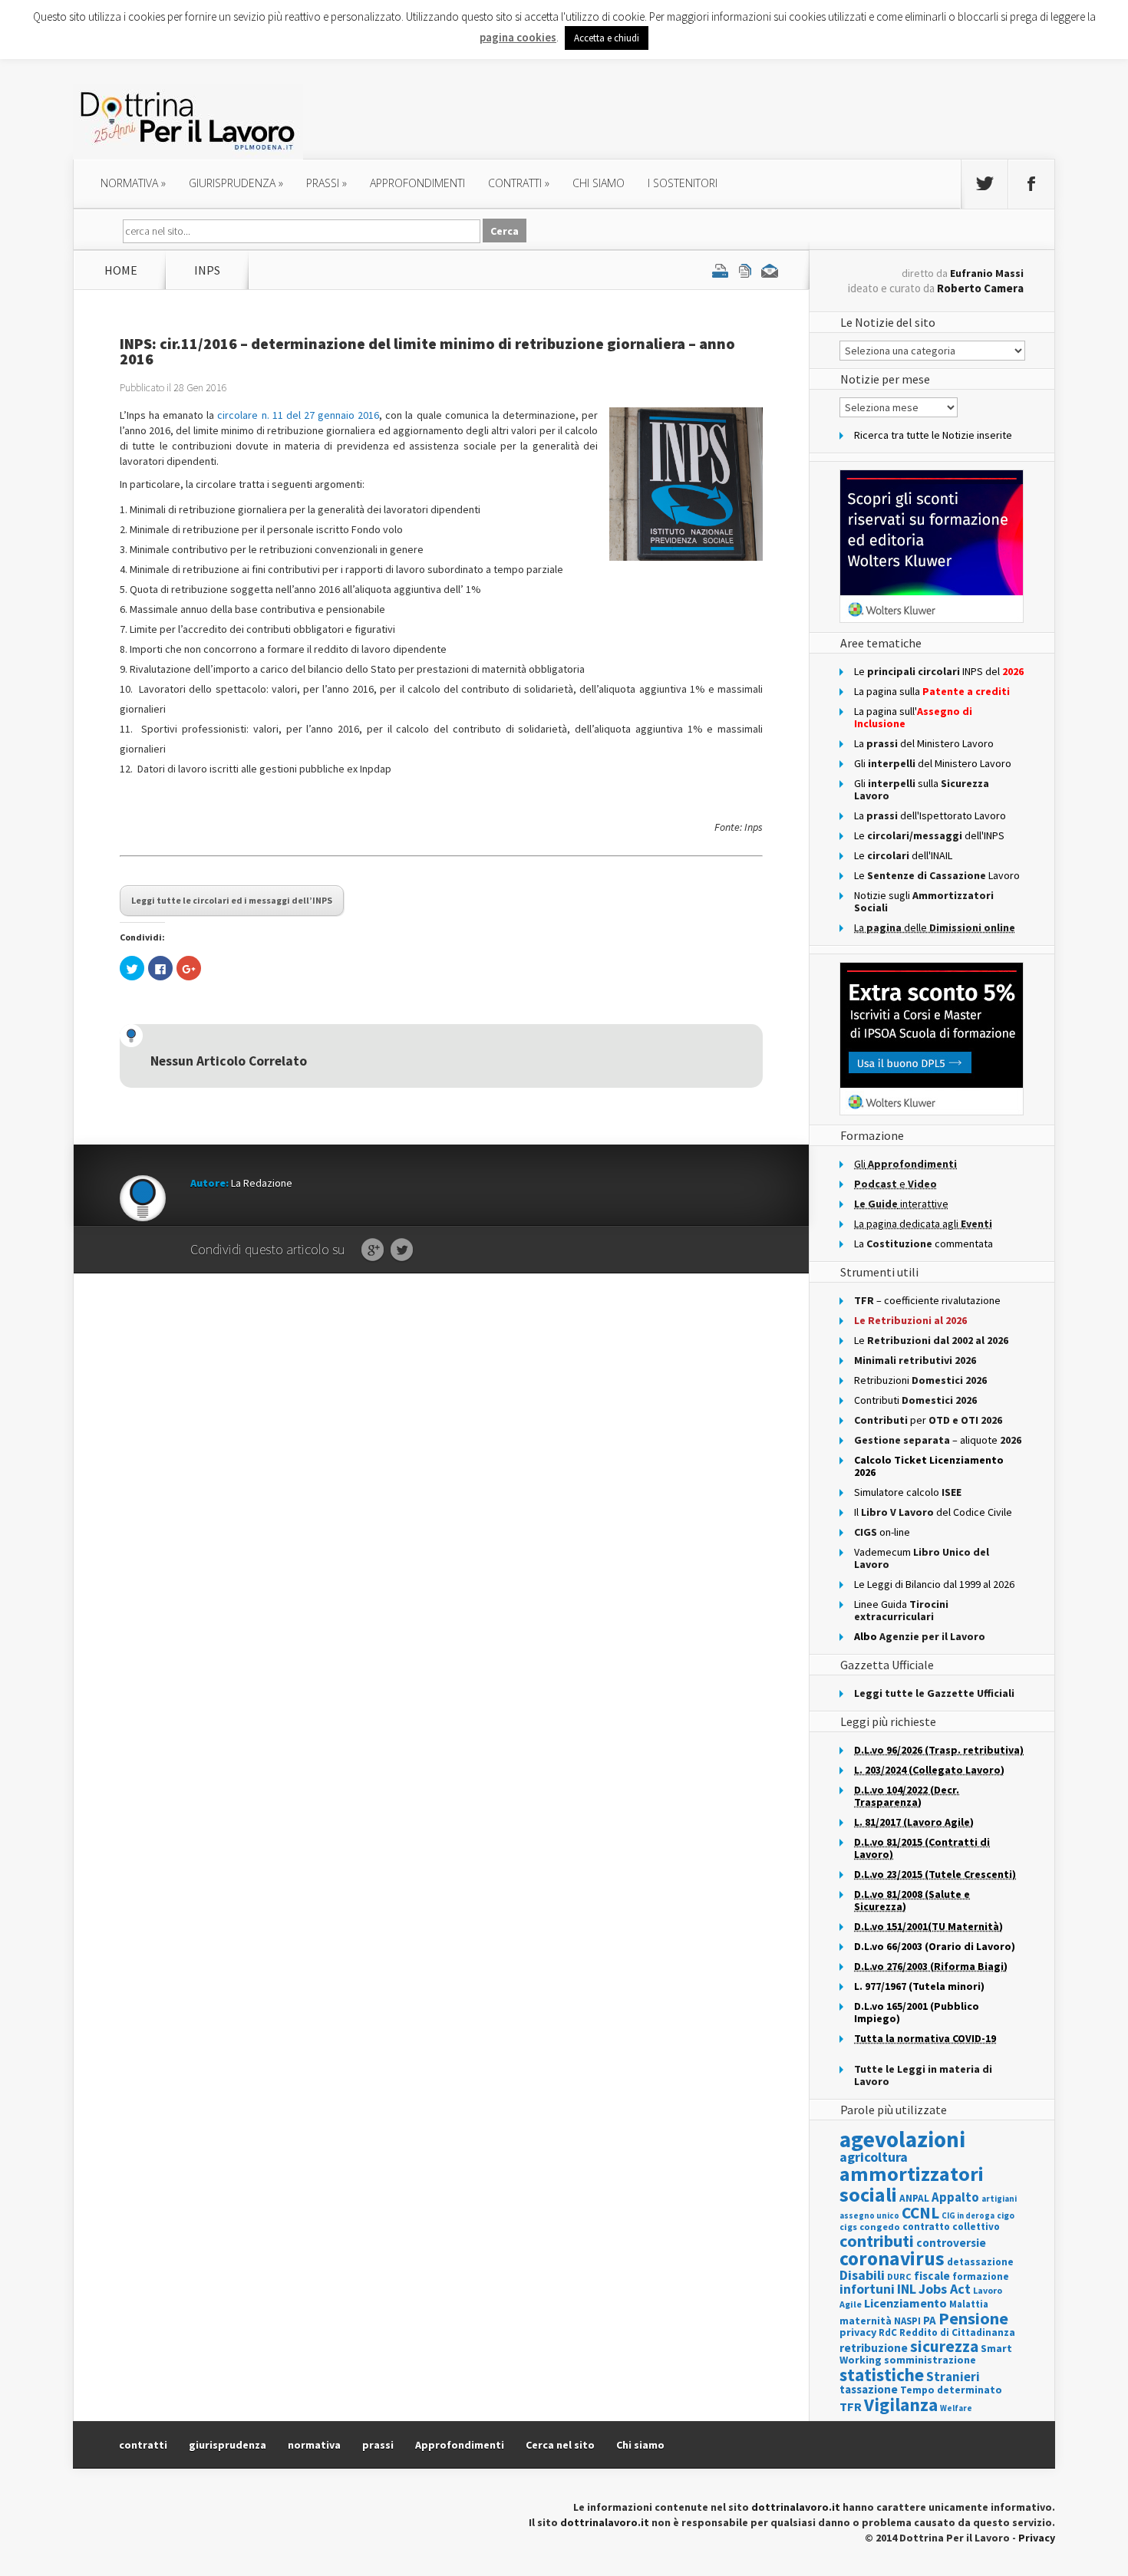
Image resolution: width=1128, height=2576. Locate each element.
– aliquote (938, 1440)
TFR (851, 2406)
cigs (848, 2227)
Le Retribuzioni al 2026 (910, 1320)
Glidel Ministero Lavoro (933, 763)
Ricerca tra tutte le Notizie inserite (933, 435)
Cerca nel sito (560, 2445)
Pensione (973, 2318)
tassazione (869, 2389)
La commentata (924, 1244)
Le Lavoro (937, 875)
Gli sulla (922, 789)
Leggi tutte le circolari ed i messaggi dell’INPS (232, 900)
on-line (882, 1532)
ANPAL (914, 2198)
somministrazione (930, 2360)
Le (931, 1340)
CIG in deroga (968, 2216)
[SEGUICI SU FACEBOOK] (1031, 184)
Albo (920, 1636)
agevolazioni (902, 2139)
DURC (899, 2276)
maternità (866, 2321)
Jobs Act (945, 2289)
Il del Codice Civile (933, 1512)
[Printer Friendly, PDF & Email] (745, 270)
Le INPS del (939, 671)
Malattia (969, 2304)
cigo (1006, 2215)
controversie (951, 2243)
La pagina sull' (913, 717)
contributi (877, 2241)
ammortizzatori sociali (912, 2184)
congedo (880, 2227)
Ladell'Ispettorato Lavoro (930, 815)
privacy (858, 2332)
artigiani (999, 2199)
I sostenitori (683, 183)
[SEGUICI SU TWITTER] (985, 184)
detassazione (980, 2262)
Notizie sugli (924, 901)
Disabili (862, 2275)
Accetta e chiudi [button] (607, 38)
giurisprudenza (236, 183)
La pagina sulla (932, 691)
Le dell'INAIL (903, 855)
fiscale (932, 2276)
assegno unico (869, 2215)
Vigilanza (901, 2405)
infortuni (867, 2289)
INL (907, 2289)
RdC (888, 2332)
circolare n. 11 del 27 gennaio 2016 (298, 415)
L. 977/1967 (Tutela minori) (919, 1986)
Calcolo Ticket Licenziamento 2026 (929, 1466)
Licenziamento (905, 2303)
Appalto (955, 2197)
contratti (519, 183)
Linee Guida (901, 1610)
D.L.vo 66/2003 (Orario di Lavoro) (935, 1946)
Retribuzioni (920, 1380)
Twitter (402, 1250)
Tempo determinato (951, 2390)
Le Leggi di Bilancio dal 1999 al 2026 (934, 1584)
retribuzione (874, 2348)
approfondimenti (417, 183)
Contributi (915, 1400)
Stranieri (953, 2377)
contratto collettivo (951, 2227)
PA (930, 2320)
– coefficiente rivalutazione (927, 1300)
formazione (981, 2276)
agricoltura (874, 2157)
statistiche (882, 2375)
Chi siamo (599, 183)
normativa (133, 183)
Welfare (956, 2408)
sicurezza (944, 2346)
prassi (327, 183)
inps (207, 270)
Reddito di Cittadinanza (957, 2332)
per (928, 1420)
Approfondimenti (460, 2445)
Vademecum (922, 1558)
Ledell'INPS (929, 835)
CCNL (920, 2213)
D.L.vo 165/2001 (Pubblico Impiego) (917, 2012)
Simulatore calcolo (908, 1492)
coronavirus (892, 2258)
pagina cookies (518, 37)
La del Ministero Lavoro (924, 743)
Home (121, 270)
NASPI (907, 2321)
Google (373, 1250)
